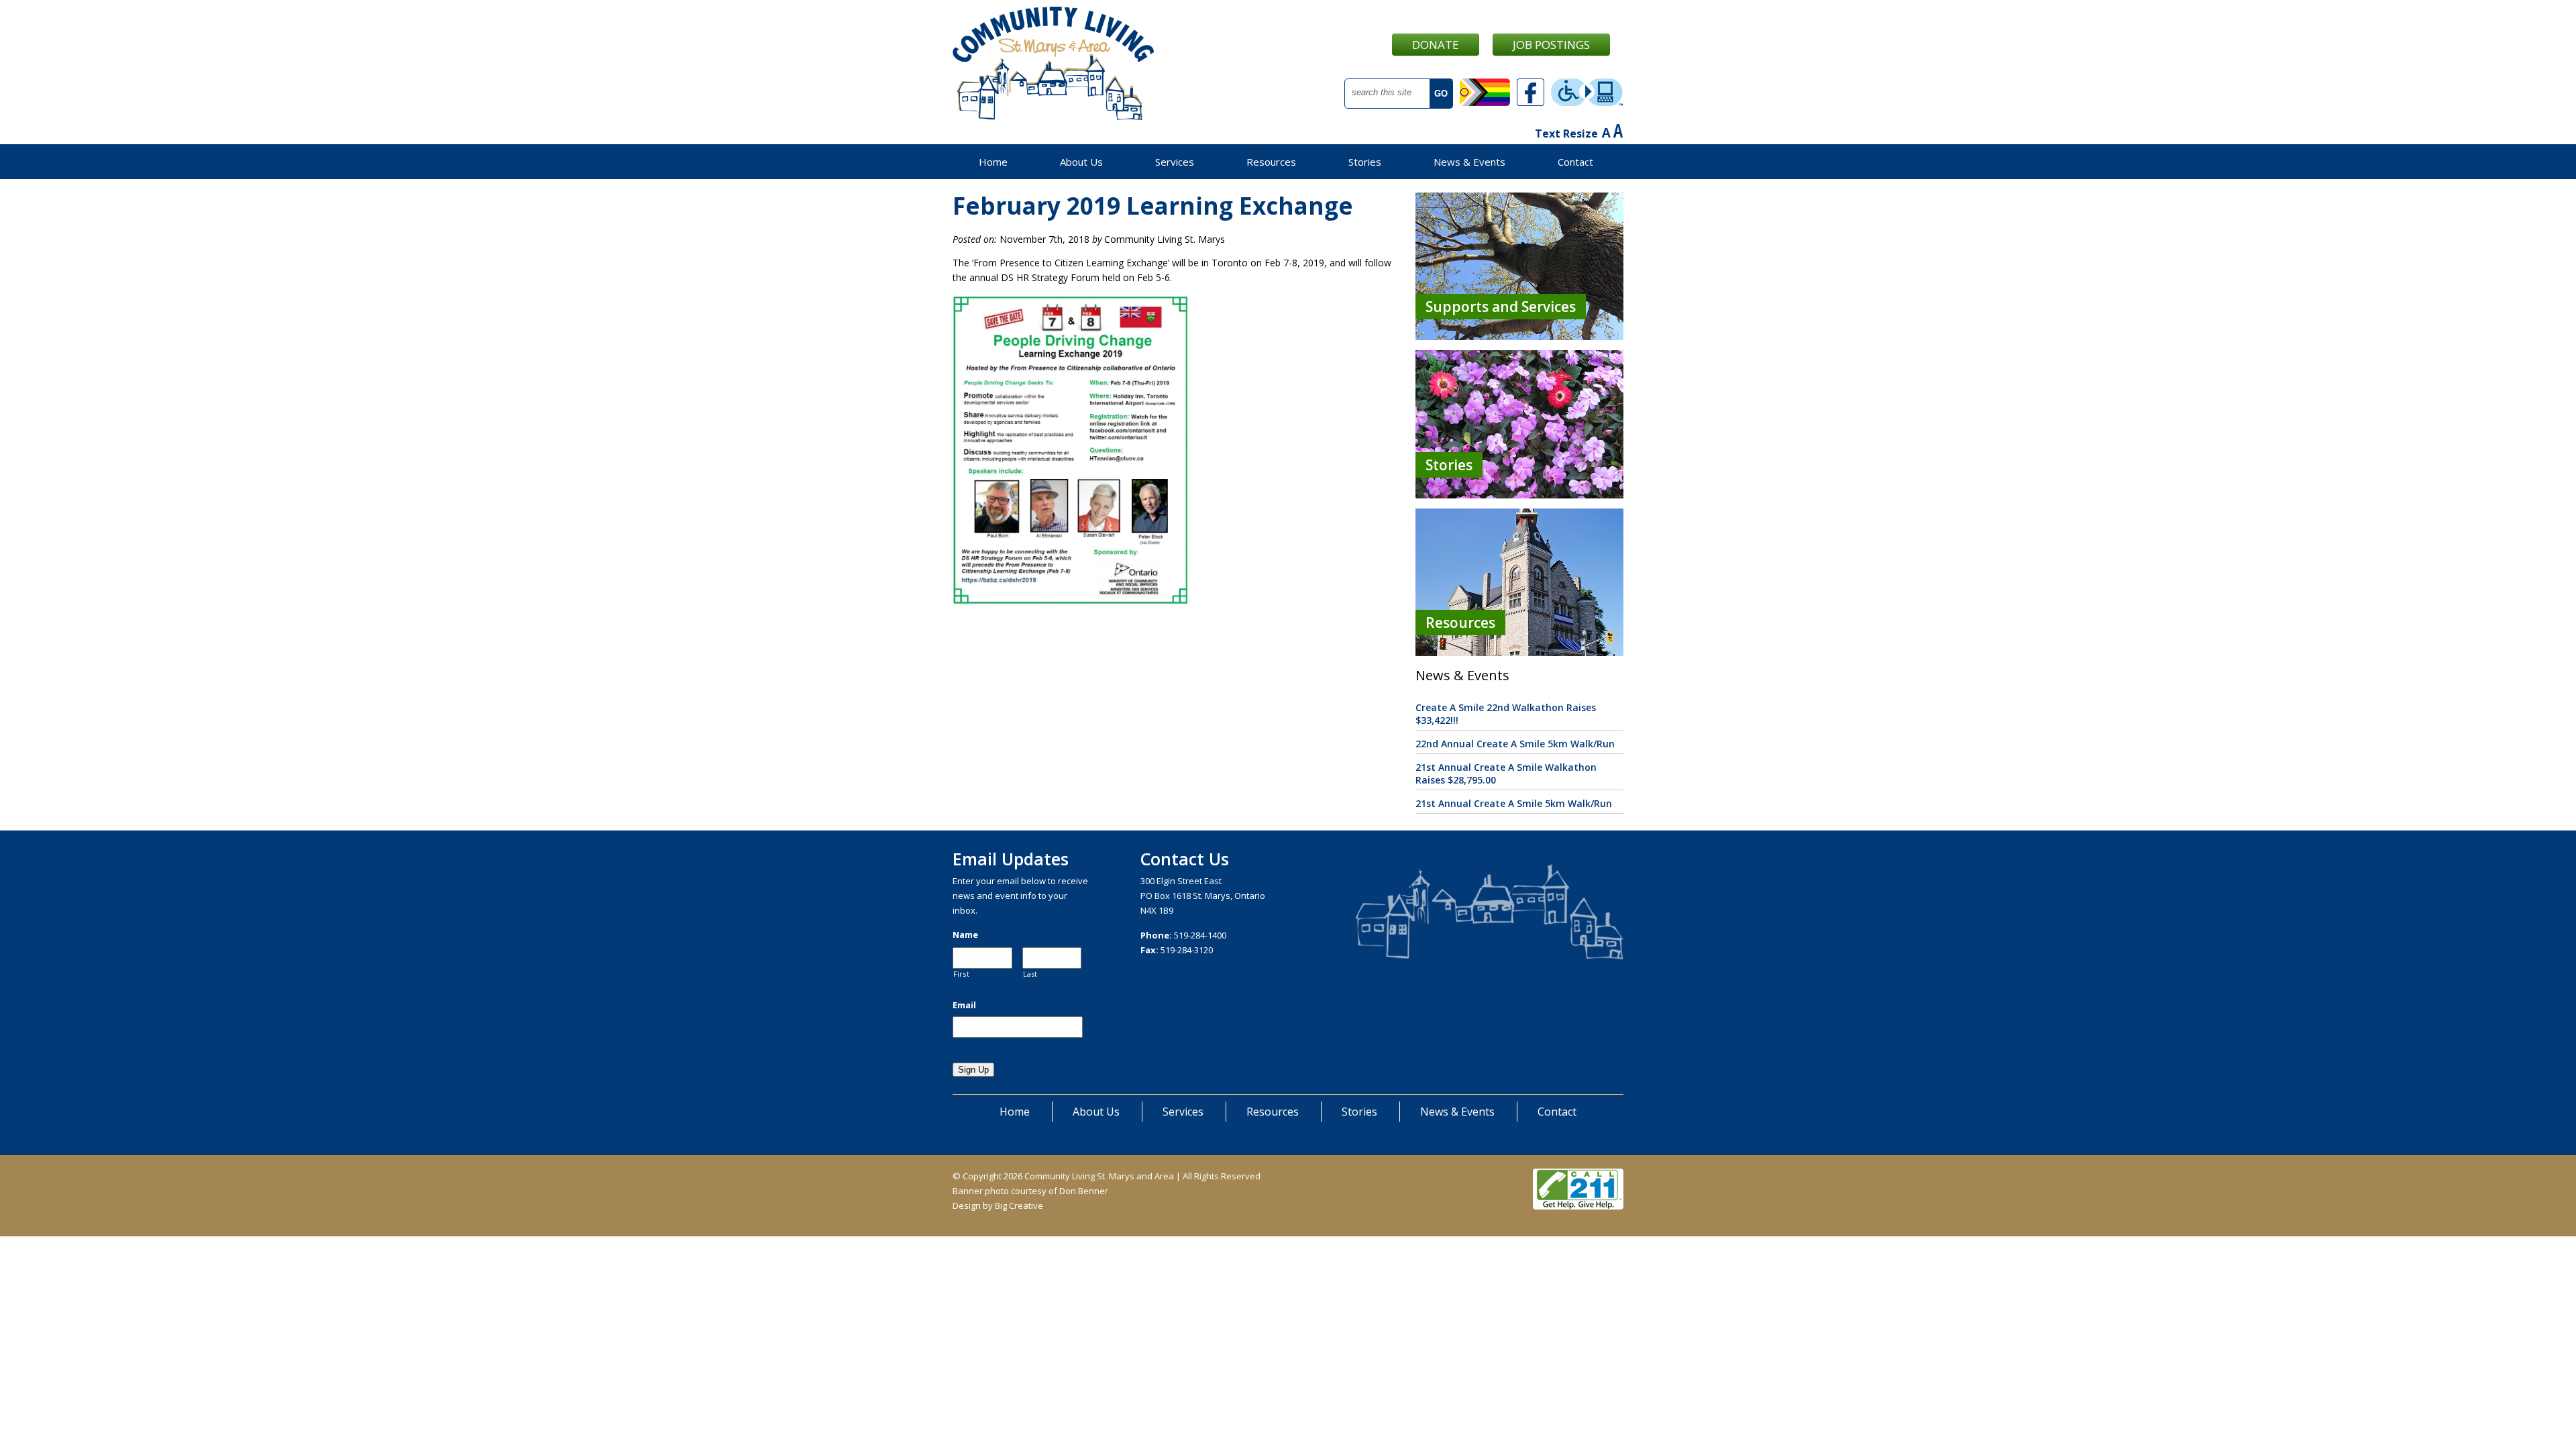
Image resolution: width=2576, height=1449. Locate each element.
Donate (1436, 45)
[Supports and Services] (1519, 336)
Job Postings (1551, 45)
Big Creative (1019, 1205)
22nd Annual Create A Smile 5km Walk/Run (1515, 744)
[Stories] (1519, 495)
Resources (1271, 162)
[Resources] (1519, 652)
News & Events (1469, 162)
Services (1175, 162)
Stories (1365, 162)
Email (964, 1005)
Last (1031, 974)
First (961, 974)
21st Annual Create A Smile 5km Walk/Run (1514, 803)
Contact (1575, 162)
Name (965, 935)
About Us (1081, 162)
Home (993, 162)
